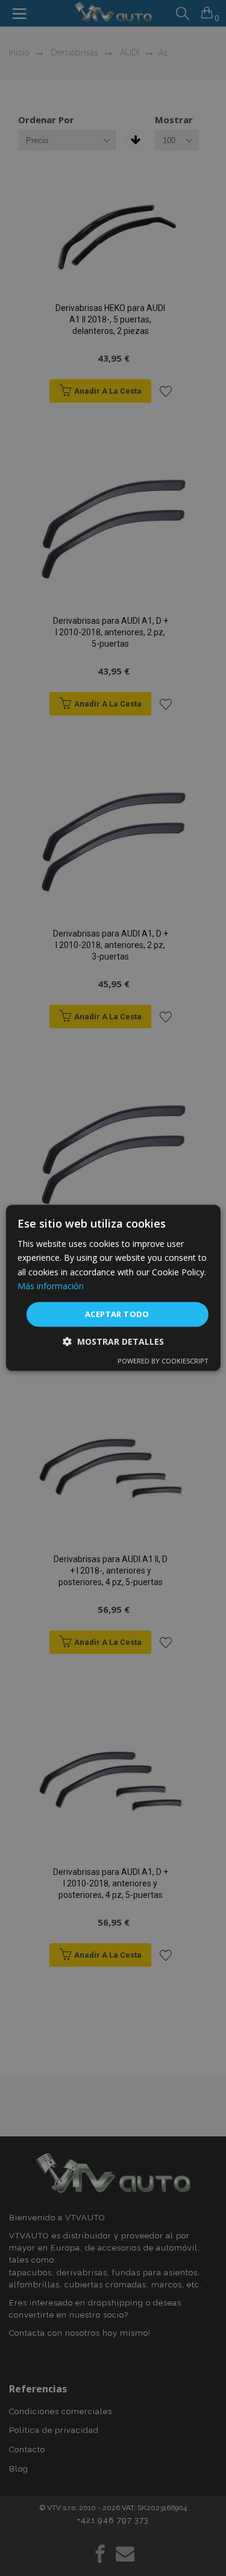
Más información (51, 1286)
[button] (113, 1342)
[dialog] (113, 1288)
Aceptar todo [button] (117, 1314)
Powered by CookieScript (163, 1361)
